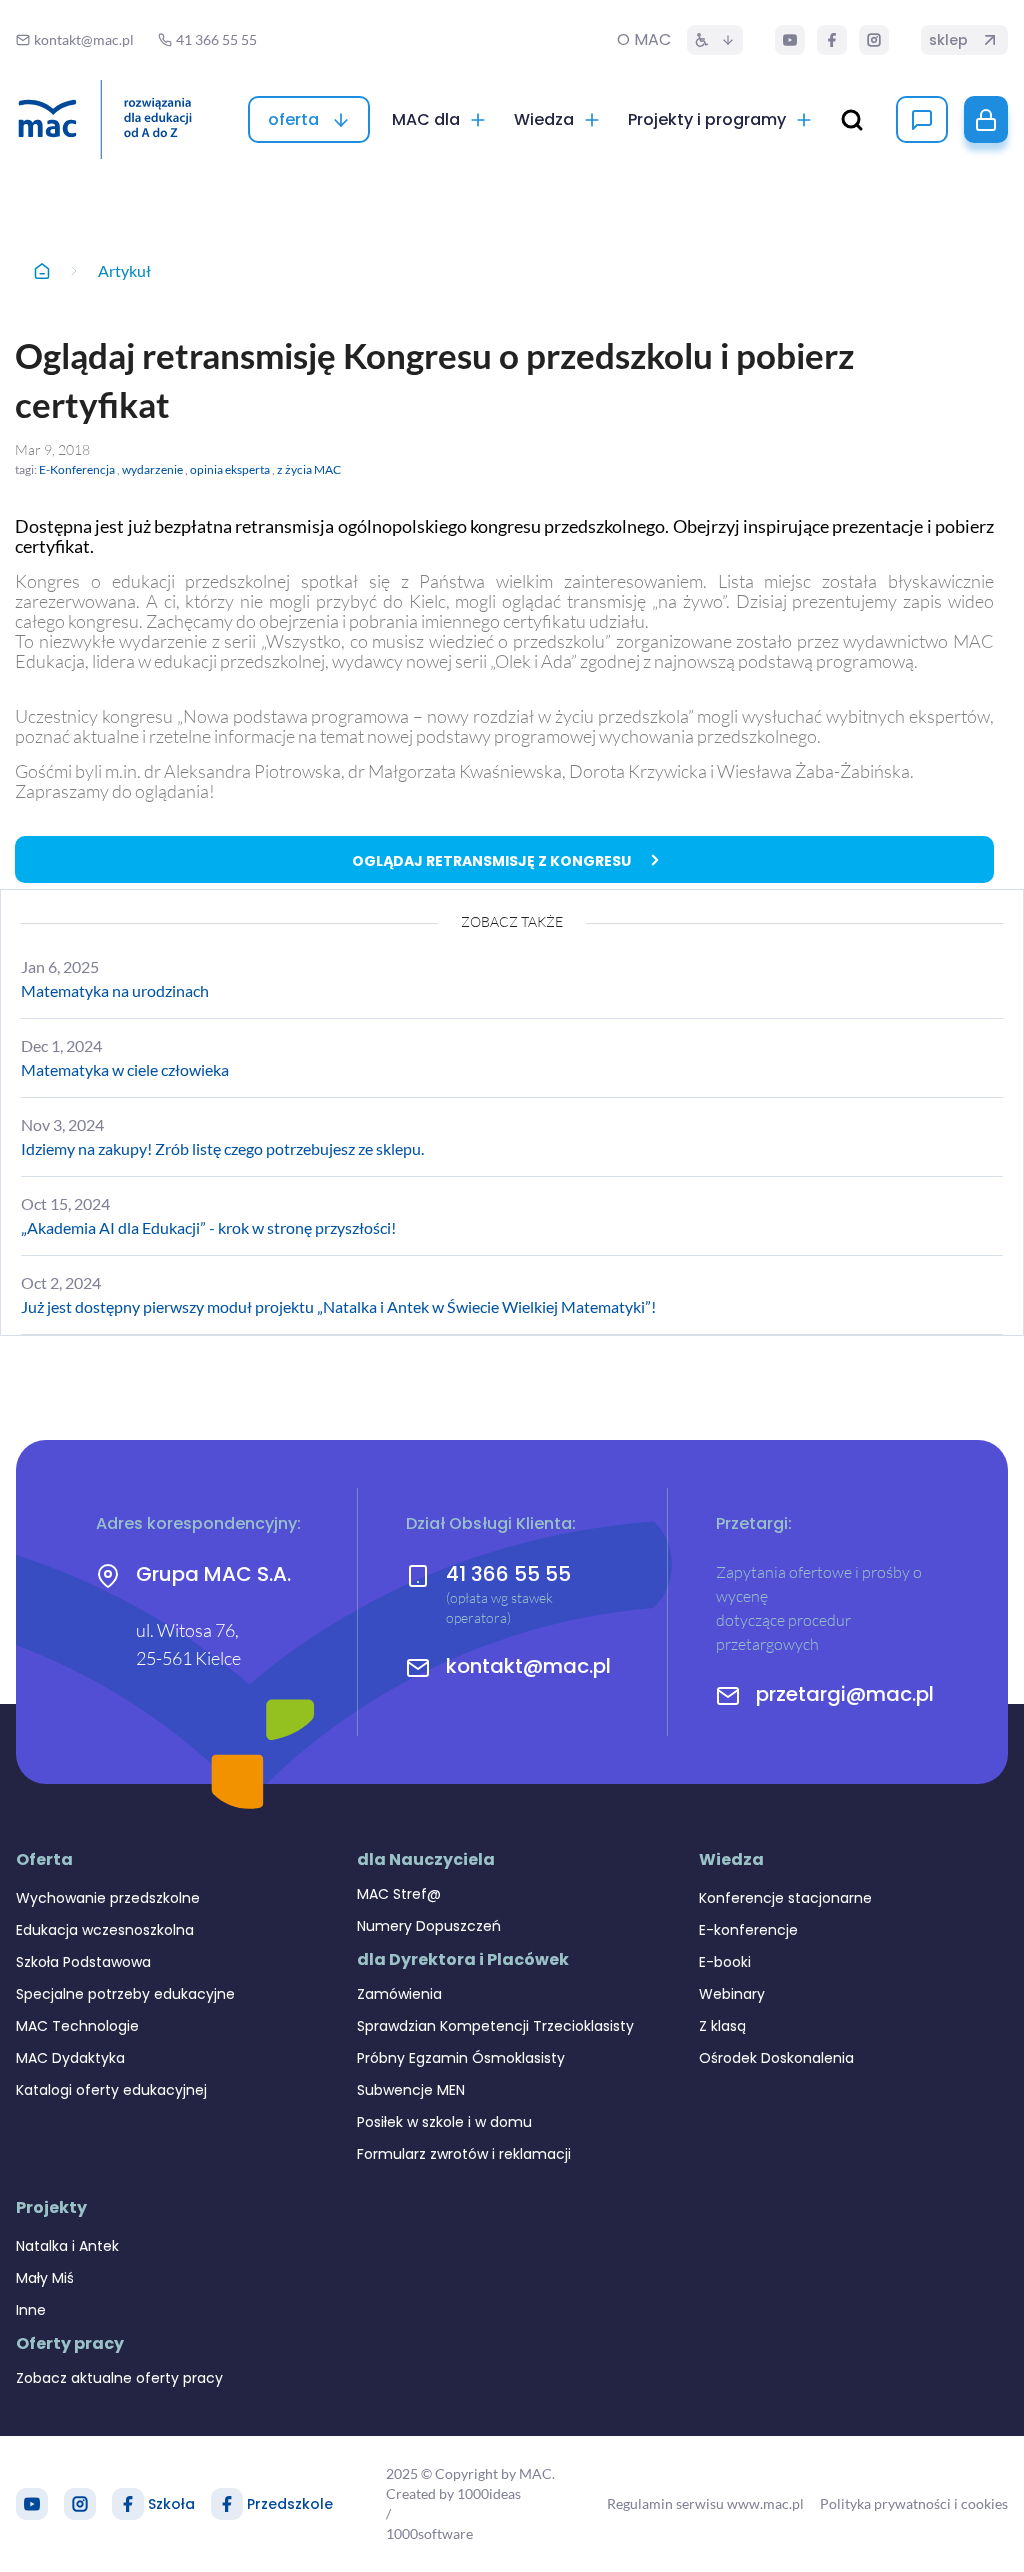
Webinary (732, 1994)
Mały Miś (45, 2278)
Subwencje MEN (411, 2090)
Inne (31, 2310)
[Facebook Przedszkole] (227, 2504)
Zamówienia (399, 1994)
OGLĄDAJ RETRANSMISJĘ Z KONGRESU (491, 861)
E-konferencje (748, 1930)
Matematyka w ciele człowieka (125, 1069)
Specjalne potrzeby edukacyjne (125, 1994)
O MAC (644, 39)
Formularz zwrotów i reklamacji (464, 2154)
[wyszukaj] (852, 120)
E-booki (725, 1962)
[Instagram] (874, 40)
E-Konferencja (77, 469)
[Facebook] (832, 40)
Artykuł (124, 270)
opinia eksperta (230, 469)
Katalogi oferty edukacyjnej (111, 2090)
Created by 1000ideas (453, 2493)
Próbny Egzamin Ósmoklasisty (461, 2058)
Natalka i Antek (67, 2246)
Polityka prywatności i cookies (914, 2503)
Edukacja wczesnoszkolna (105, 1930)
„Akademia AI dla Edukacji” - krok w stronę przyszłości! (208, 1227)
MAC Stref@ (399, 1894)
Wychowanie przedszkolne (108, 1898)
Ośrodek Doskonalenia (776, 2058)
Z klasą (722, 2026)
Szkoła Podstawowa (83, 1962)
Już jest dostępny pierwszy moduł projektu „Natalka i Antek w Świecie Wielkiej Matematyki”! (338, 1306)
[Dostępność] (715, 40)
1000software (429, 2533)
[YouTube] (790, 40)
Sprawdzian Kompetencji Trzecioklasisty (495, 2026)
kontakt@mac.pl (528, 1666)
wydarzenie (152, 469)
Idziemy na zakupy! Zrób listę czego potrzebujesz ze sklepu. (222, 1148)
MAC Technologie (77, 2026)
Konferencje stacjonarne (785, 1898)
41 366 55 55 (508, 1574)
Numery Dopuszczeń (429, 1926)
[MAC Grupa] (105, 119)
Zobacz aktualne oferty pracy (119, 2378)
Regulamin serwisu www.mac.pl (705, 2503)
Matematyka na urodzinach (115, 990)
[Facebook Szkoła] (128, 2504)
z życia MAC (309, 469)
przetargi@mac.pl (845, 1694)
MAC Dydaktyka (70, 2058)
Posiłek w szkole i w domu (444, 2122)
